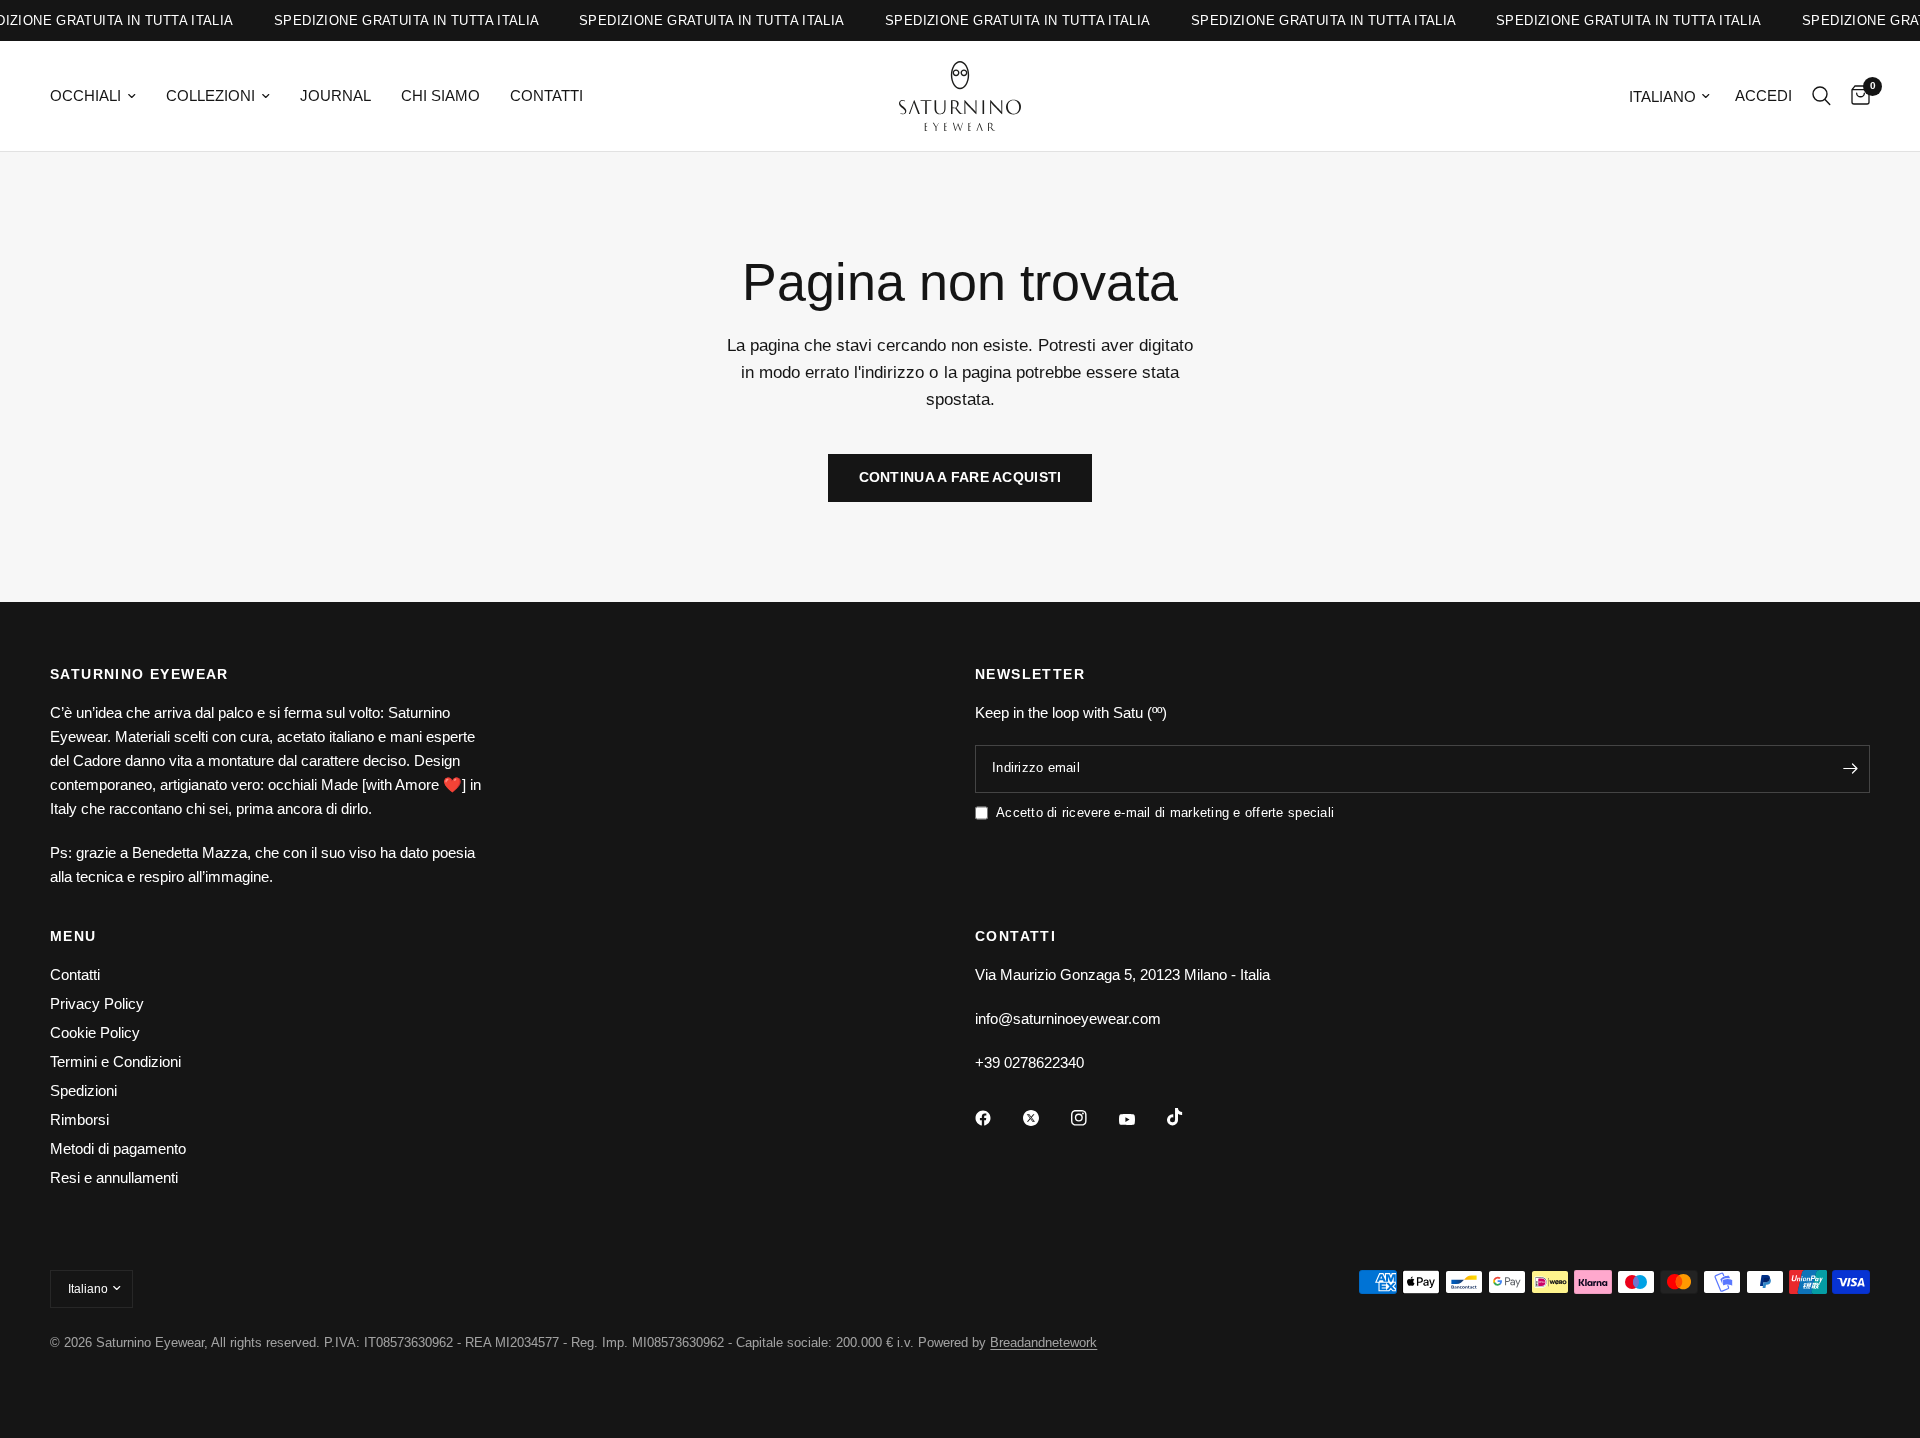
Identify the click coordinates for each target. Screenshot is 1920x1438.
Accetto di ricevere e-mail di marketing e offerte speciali (1165, 812)
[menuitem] (100, 96)
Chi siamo (440, 95)
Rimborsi (79, 1119)
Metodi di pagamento (118, 1148)
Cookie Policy (95, 1032)
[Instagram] (1093, 1118)
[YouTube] (1141, 1120)
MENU (73, 936)
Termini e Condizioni (115, 1061)
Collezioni (210, 95)
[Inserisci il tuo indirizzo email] (1850, 769)
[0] (1855, 96)
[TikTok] (1189, 1117)
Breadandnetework (1043, 1342)
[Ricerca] (1821, 96)
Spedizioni (83, 1090)
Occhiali (85, 95)
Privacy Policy (97, 1003)
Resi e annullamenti (114, 1177)
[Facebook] (997, 1118)
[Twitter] (1045, 1118)
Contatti (546, 95)
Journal (335, 95)
